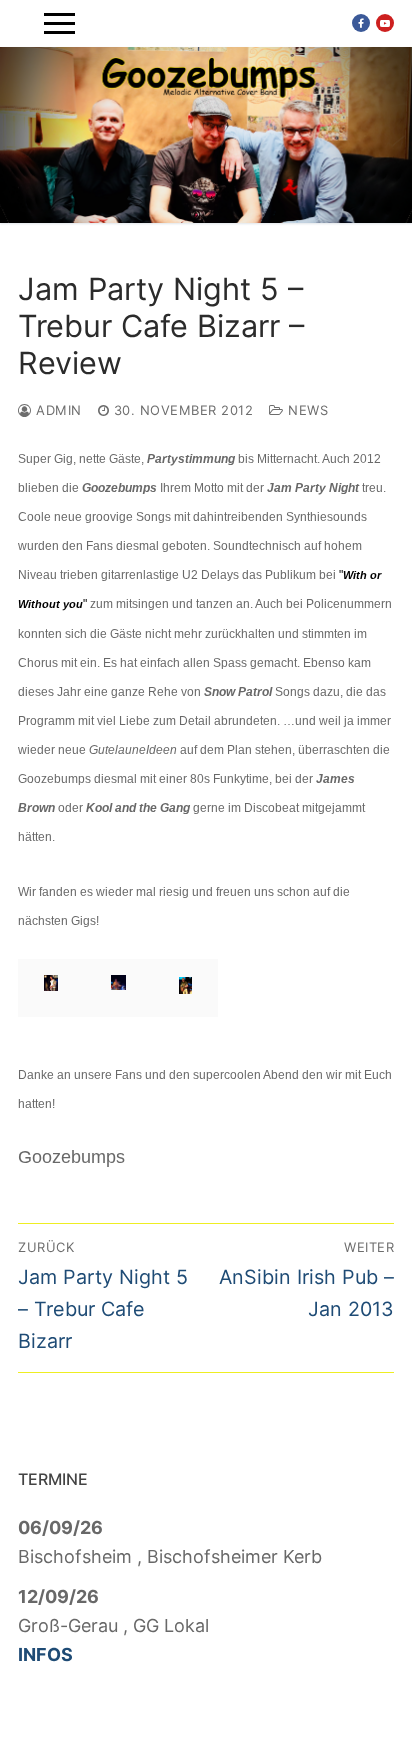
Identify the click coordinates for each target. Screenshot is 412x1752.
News (306, 410)
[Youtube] (385, 23)
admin (57, 410)
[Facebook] (361, 23)
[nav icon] (60, 23)
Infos (45, 1654)
